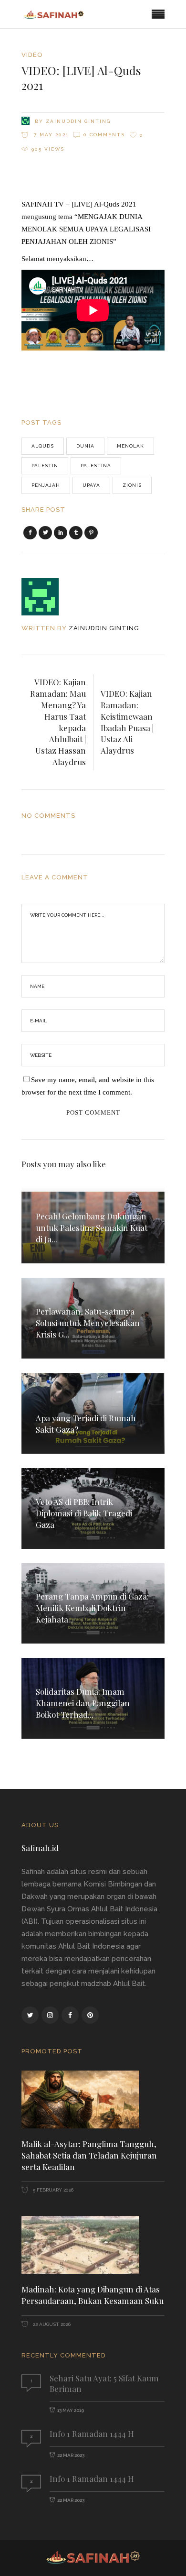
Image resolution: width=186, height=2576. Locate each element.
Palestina (96, 466)
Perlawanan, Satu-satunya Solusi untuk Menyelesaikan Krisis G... (88, 1323)
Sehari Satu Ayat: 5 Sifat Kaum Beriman (104, 2383)
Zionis (132, 485)
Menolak (130, 446)
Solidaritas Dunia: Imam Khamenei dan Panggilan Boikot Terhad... (83, 1703)
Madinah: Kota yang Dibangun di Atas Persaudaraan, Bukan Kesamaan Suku (93, 2295)
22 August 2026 (51, 2324)
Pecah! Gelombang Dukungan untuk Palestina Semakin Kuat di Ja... (92, 1228)
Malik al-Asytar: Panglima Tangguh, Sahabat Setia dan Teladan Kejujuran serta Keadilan (89, 2155)
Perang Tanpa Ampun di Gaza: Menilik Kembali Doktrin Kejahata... (92, 1608)
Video (32, 55)
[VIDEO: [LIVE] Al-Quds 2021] (46, 597)
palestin (45, 466)
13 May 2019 (71, 2410)
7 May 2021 (50, 135)
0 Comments (104, 135)
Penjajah (46, 485)
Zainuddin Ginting (78, 121)
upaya (91, 485)
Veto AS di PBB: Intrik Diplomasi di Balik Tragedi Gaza (84, 1513)
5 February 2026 (52, 2190)
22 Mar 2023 (71, 2455)
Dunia (85, 446)
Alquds (43, 446)
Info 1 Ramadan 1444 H (92, 2433)
